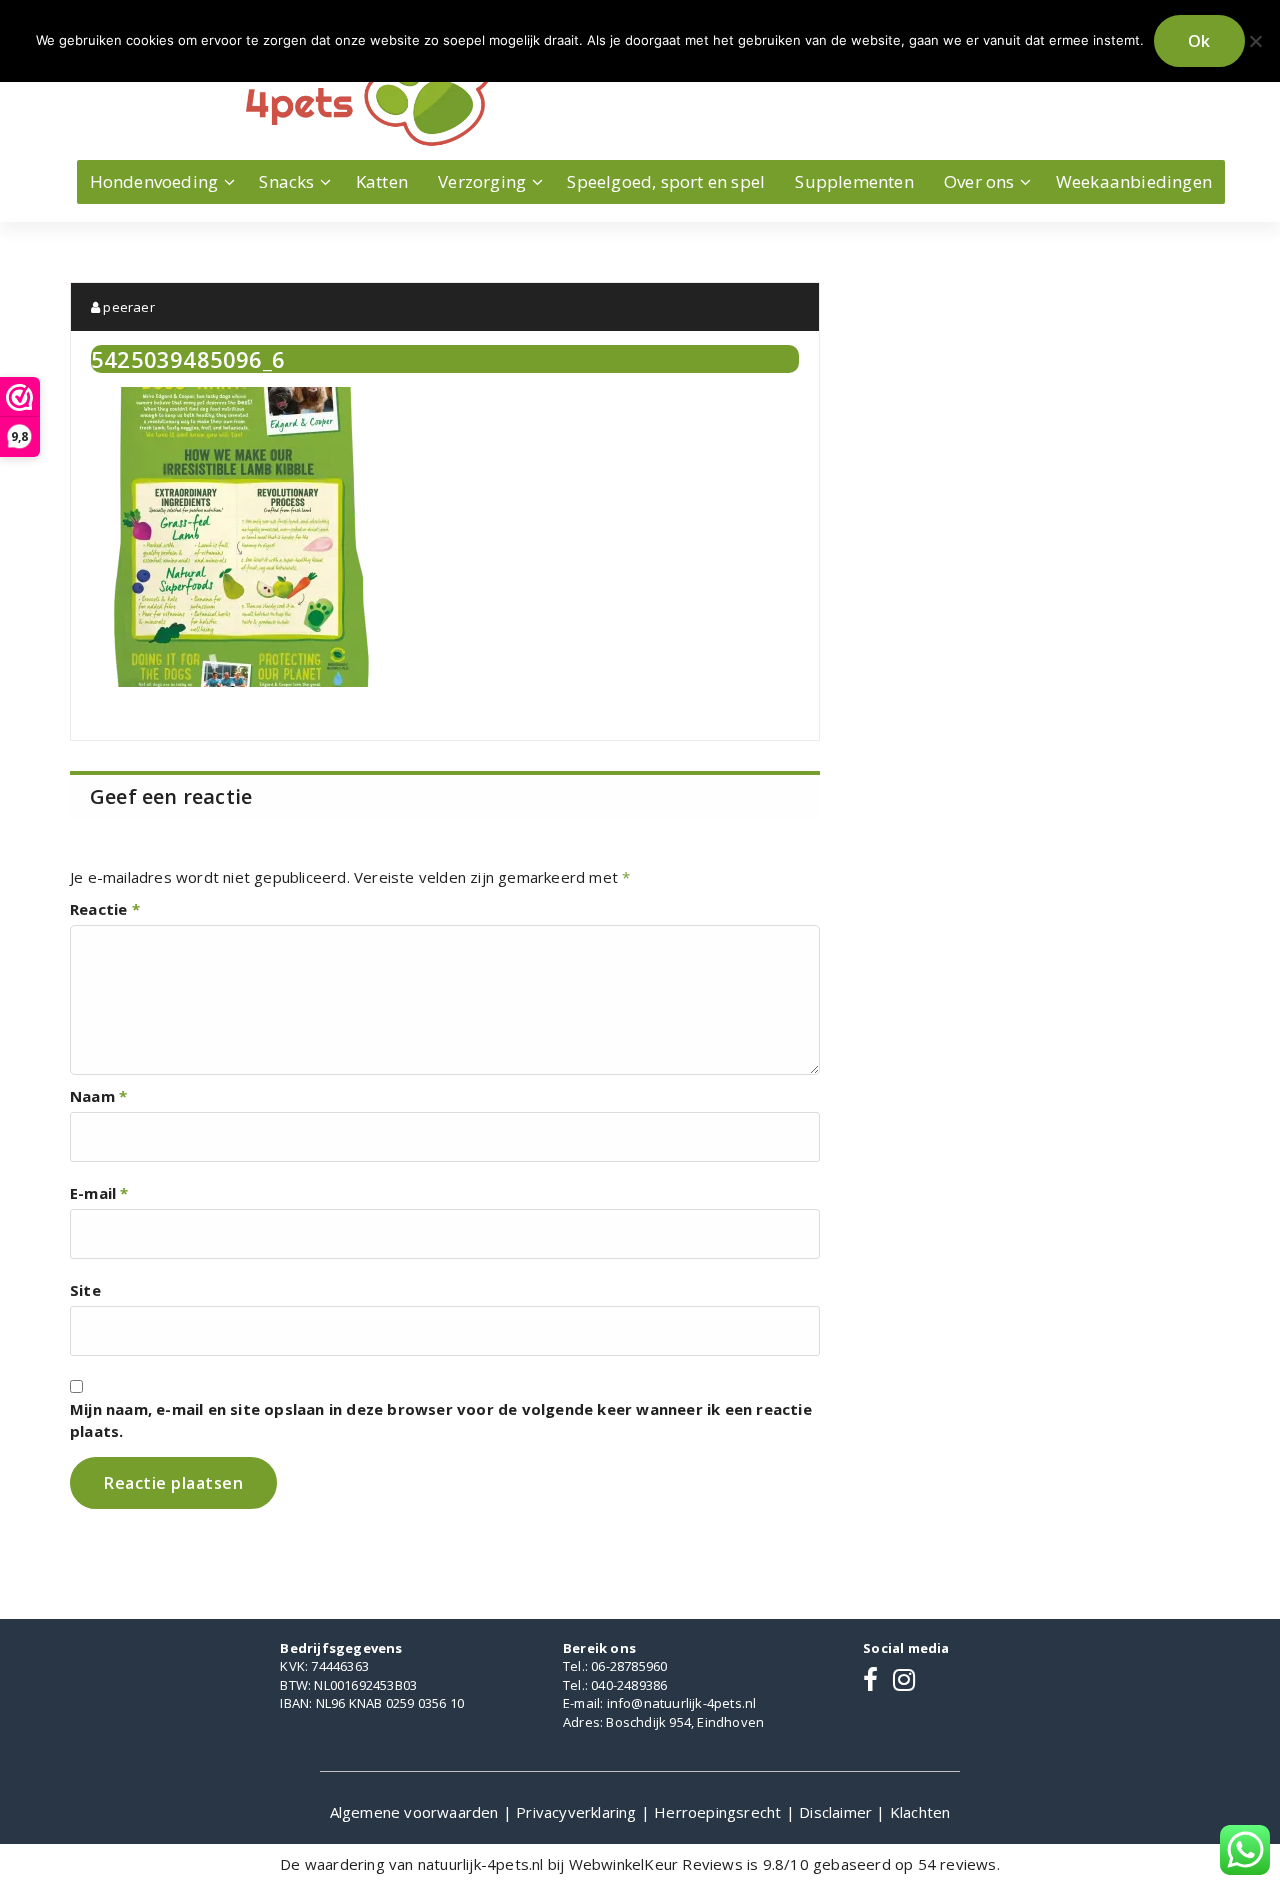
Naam (98, 1096)
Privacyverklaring (578, 1812)
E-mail (99, 1193)
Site (85, 1290)
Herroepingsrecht (719, 1812)
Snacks (286, 181)
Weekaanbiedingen (1134, 181)
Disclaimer (837, 1812)
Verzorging (482, 181)
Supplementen (854, 181)
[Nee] (1255, 41)
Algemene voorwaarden (416, 1812)
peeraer (127, 307)
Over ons (979, 181)
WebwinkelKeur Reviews (656, 1864)
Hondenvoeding (154, 181)
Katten (382, 181)
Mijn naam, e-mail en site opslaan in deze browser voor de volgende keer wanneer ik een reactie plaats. (441, 1420)
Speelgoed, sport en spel (666, 181)
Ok (1199, 41)
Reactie (105, 909)
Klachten (920, 1812)
